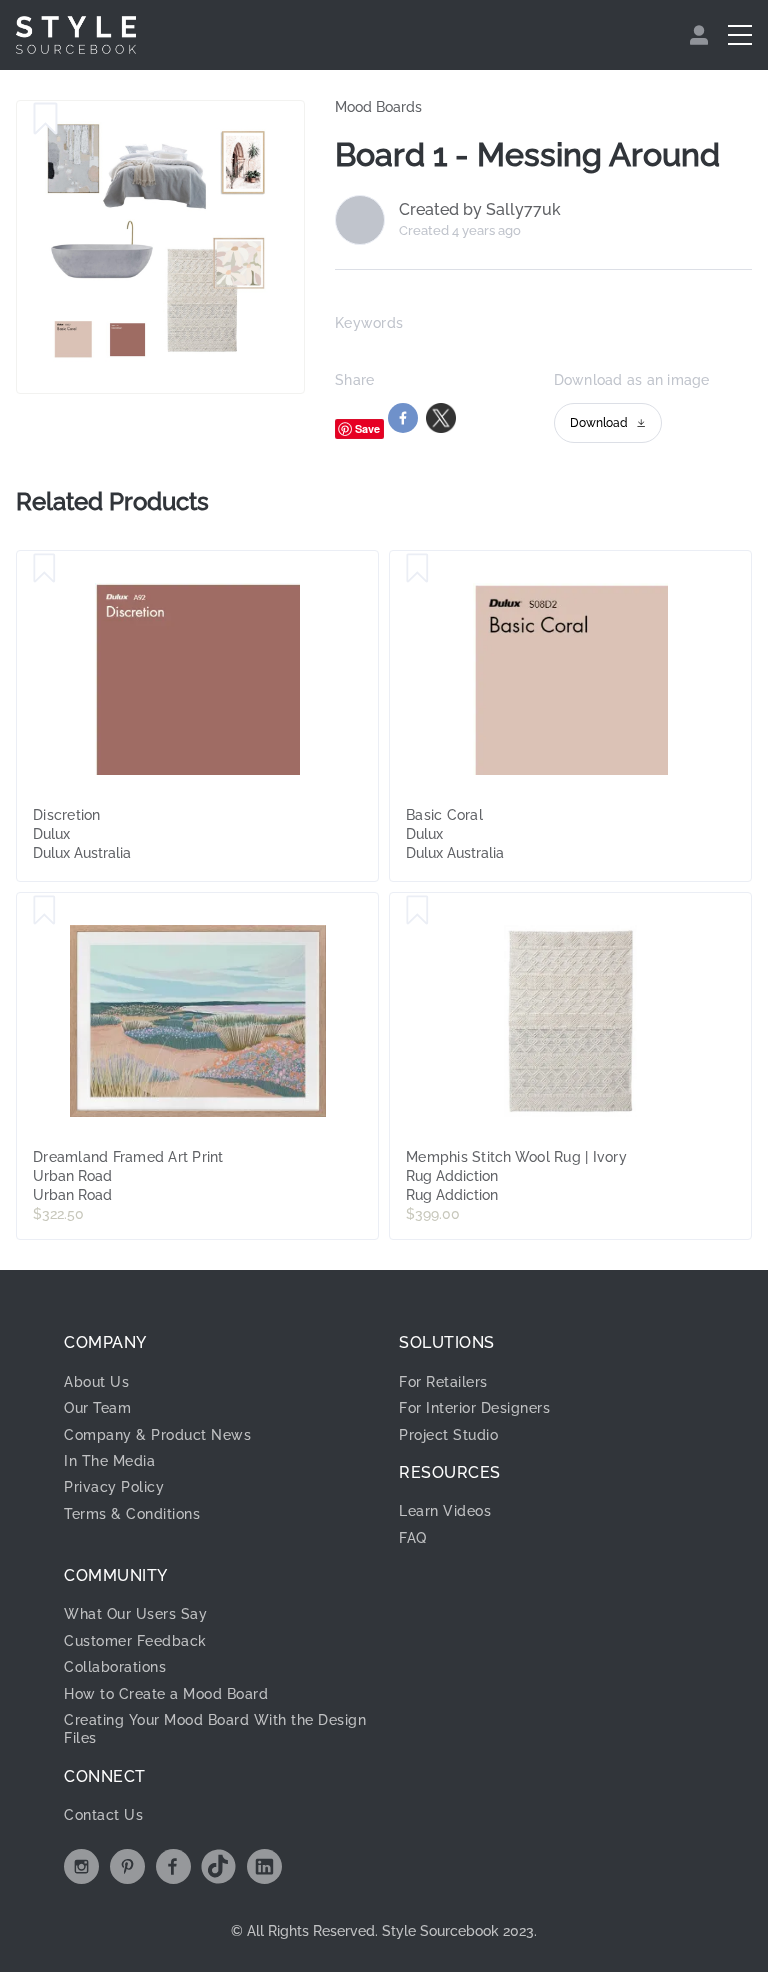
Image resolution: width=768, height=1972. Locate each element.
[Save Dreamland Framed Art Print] (44, 911)
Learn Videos (445, 1511)
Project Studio (448, 1435)
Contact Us (103, 1815)
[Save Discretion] (44, 569)
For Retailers (443, 1382)
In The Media (109, 1461)
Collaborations (115, 1667)
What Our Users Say (135, 1614)
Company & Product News (157, 1435)
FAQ (413, 1538)
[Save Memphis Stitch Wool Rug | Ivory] (417, 911)
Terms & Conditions (132, 1514)
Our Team (97, 1408)
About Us (96, 1382)
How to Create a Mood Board (166, 1694)
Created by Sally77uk (480, 210)
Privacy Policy (114, 1487)
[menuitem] (701, 35)
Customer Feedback (135, 1641)
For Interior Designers (474, 1408)
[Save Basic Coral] (417, 569)
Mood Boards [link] (378, 107)
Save (367, 428)
